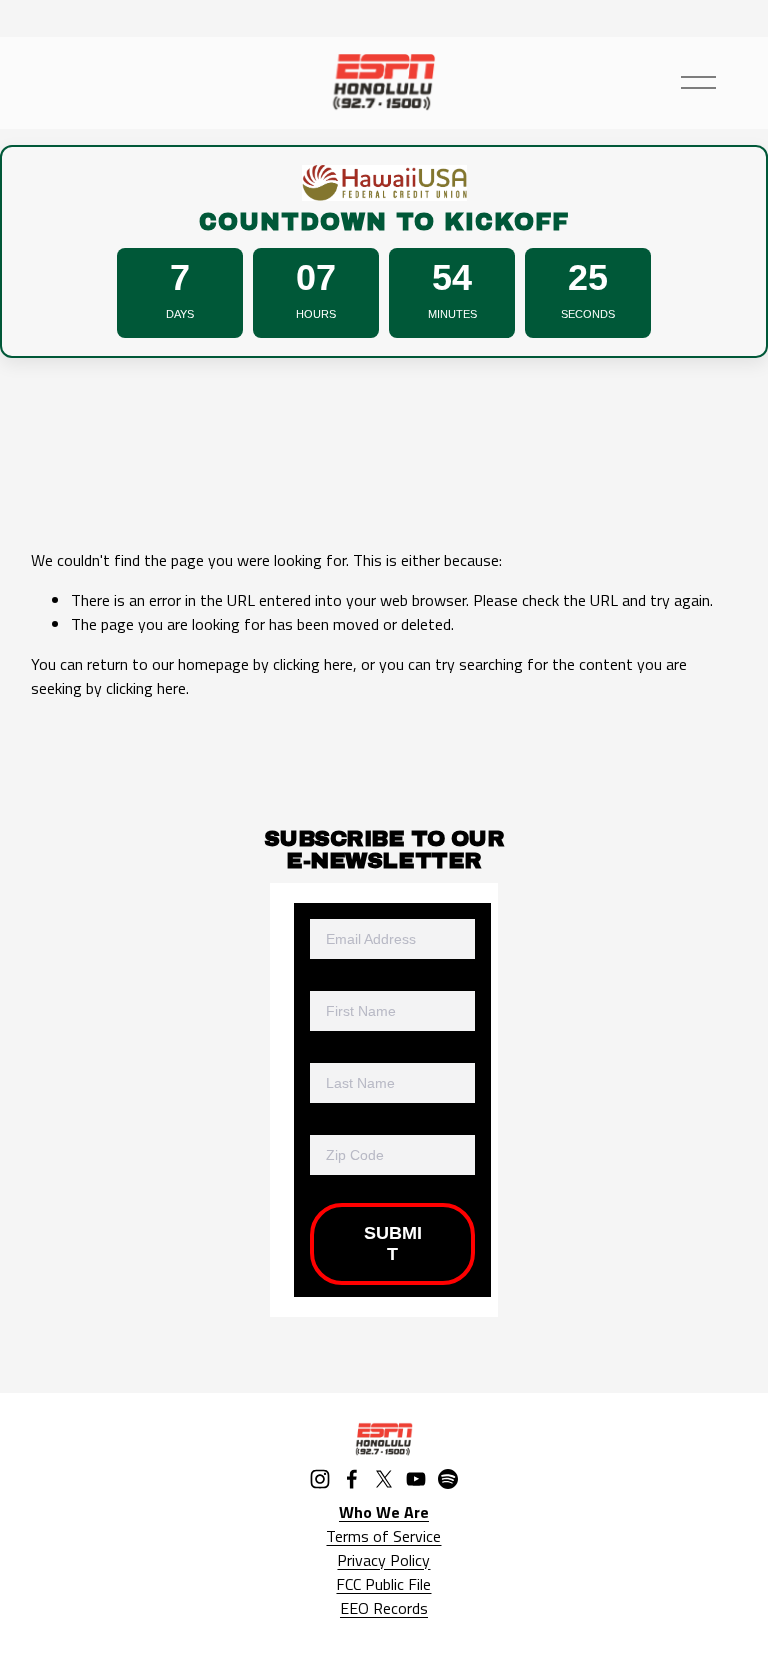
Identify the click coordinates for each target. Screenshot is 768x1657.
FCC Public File (383, 1584)
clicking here (313, 664)
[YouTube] (416, 1479)
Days (180, 314)
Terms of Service (383, 1536)
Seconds (588, 314)
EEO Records (384, 1608)
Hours (316, 314)
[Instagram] (320, 1479)
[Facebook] (352, 1479)
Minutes (452, 314)
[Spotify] (448, 1479)
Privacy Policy (383, 1560)
